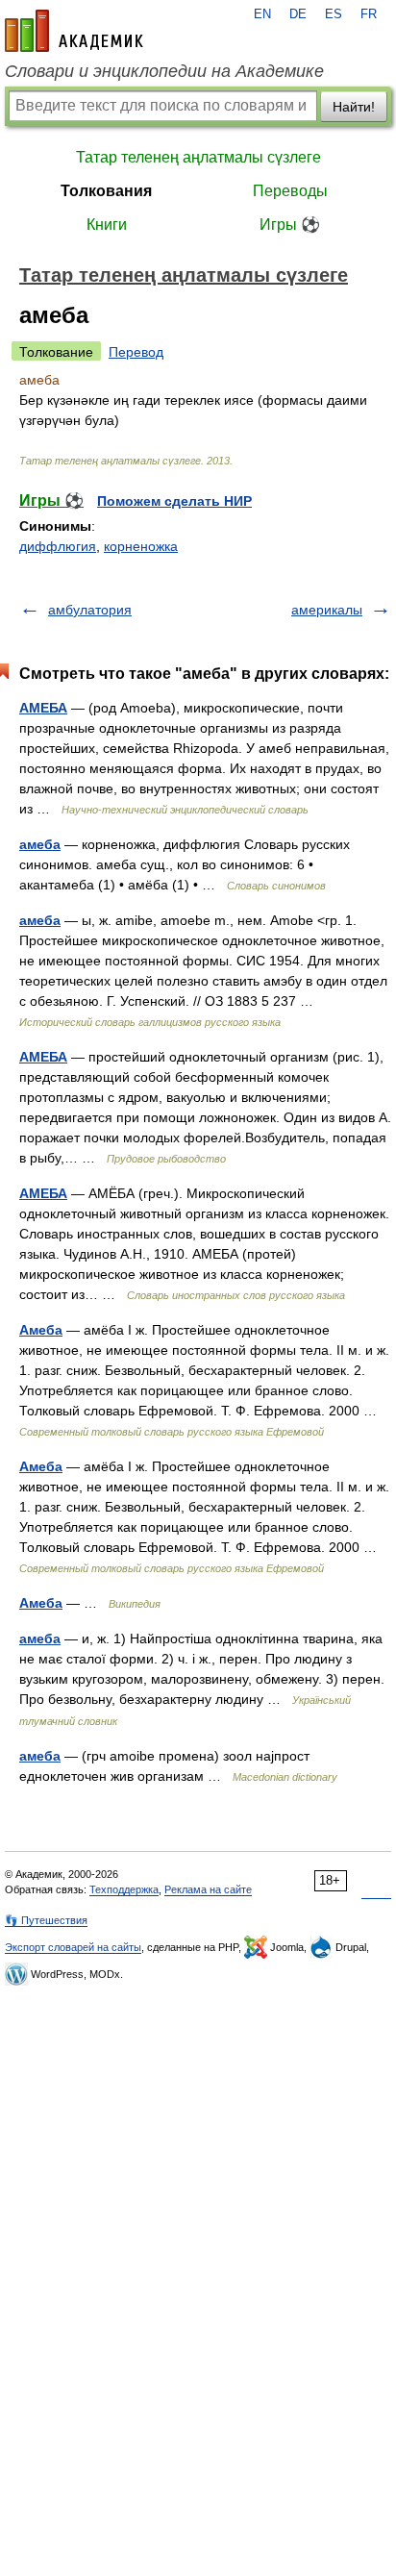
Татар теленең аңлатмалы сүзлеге (198, 157)
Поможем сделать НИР (174, 501)
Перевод (136, 352)
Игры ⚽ (290, 225)
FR (369, 14)
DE (298, 14)
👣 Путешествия (46, 1920)
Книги (107, 225)
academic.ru (74, 31)
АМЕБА (43, 708)
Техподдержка (124, 1889)
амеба (40, 844)
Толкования (106, 191)
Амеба (41, 1330)
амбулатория (90, 610)
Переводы (290, 191)
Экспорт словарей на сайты (73, 1947)
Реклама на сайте (208, 1889)
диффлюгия (58, 546)
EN (262, 14)
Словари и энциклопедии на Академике (164, 71)
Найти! (354, 107)
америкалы (327, 610)
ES (334, 14)
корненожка (141, 546)
